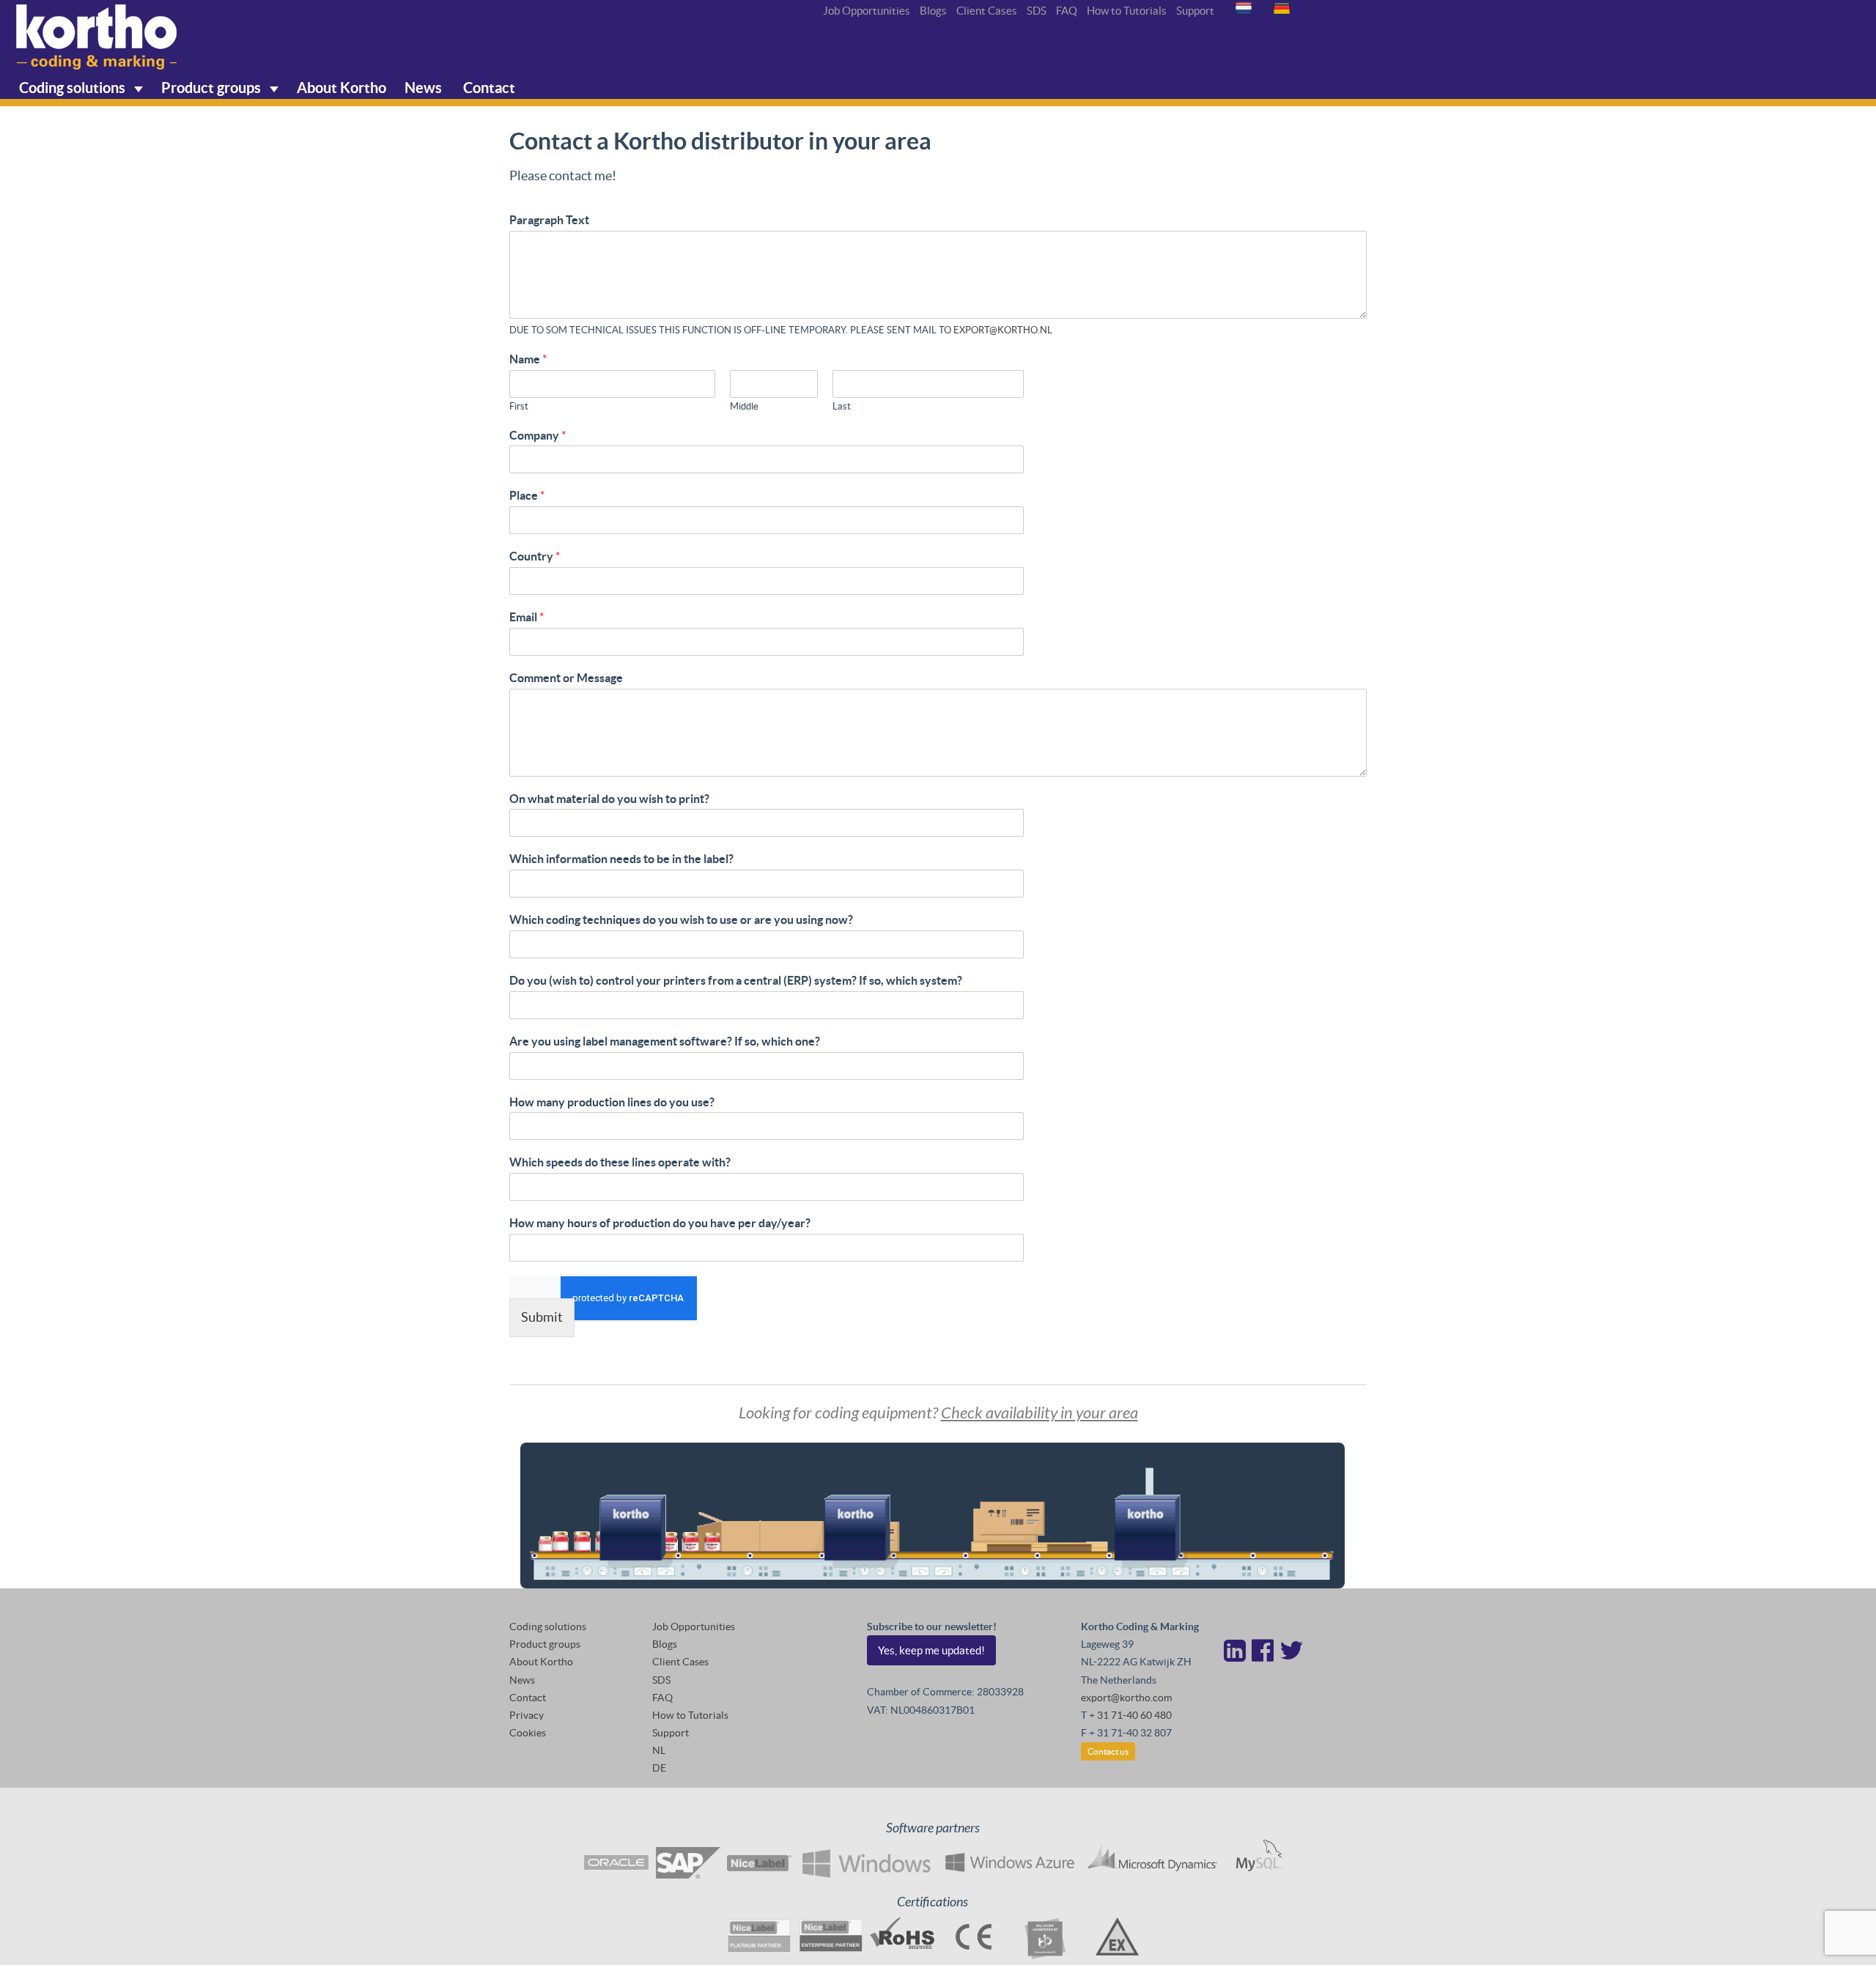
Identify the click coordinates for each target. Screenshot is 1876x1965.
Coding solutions (74, 88)
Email (527, 617)
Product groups (213, 88)
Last (842, 406)
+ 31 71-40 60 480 (1130, 1715)
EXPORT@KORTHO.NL (1003, 330)
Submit (542, 1317)
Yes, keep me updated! (931, 1650)
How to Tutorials (1127, 11)
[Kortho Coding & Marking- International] (97, 37)
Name (528, 359)
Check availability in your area (1039, 1413)
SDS (1037, 11)
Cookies (528, 1733)
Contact (488, 88)
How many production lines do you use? (612, 1102)
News (423, 88)
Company (538, 435)
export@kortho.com (1126, 1698)
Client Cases (987, 11)
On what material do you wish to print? (609, 799)
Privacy (527, 1715)
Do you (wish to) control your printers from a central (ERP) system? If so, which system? (736, 980)
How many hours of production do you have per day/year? (660, 1223)
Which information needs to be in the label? (621, 859)
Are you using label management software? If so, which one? (665, 1041)
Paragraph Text (549, 220)
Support (1195, 11)
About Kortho (341, 88)
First (519, 406)
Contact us (1108, 1751)
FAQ (1067, 11)
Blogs (933, 11)
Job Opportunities (867, 11)
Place (527, 495)
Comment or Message (566, 678)
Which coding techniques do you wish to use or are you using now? (681, 919)
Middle (744, 406)
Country (535, 556)
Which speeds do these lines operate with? (620, 1162)
